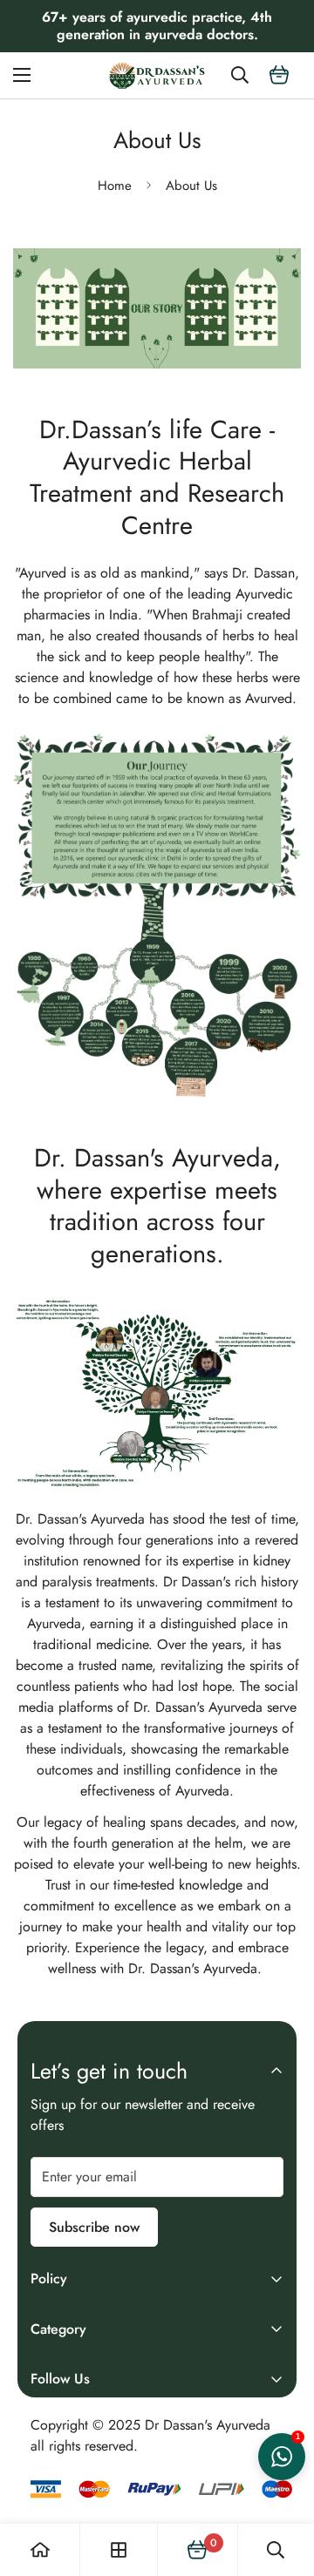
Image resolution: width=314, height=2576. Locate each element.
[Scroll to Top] (283, 2484)
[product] (40, 2550)
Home (115, 186)
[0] (279, 75)
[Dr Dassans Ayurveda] (157, 75)
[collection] (119, 2550)
